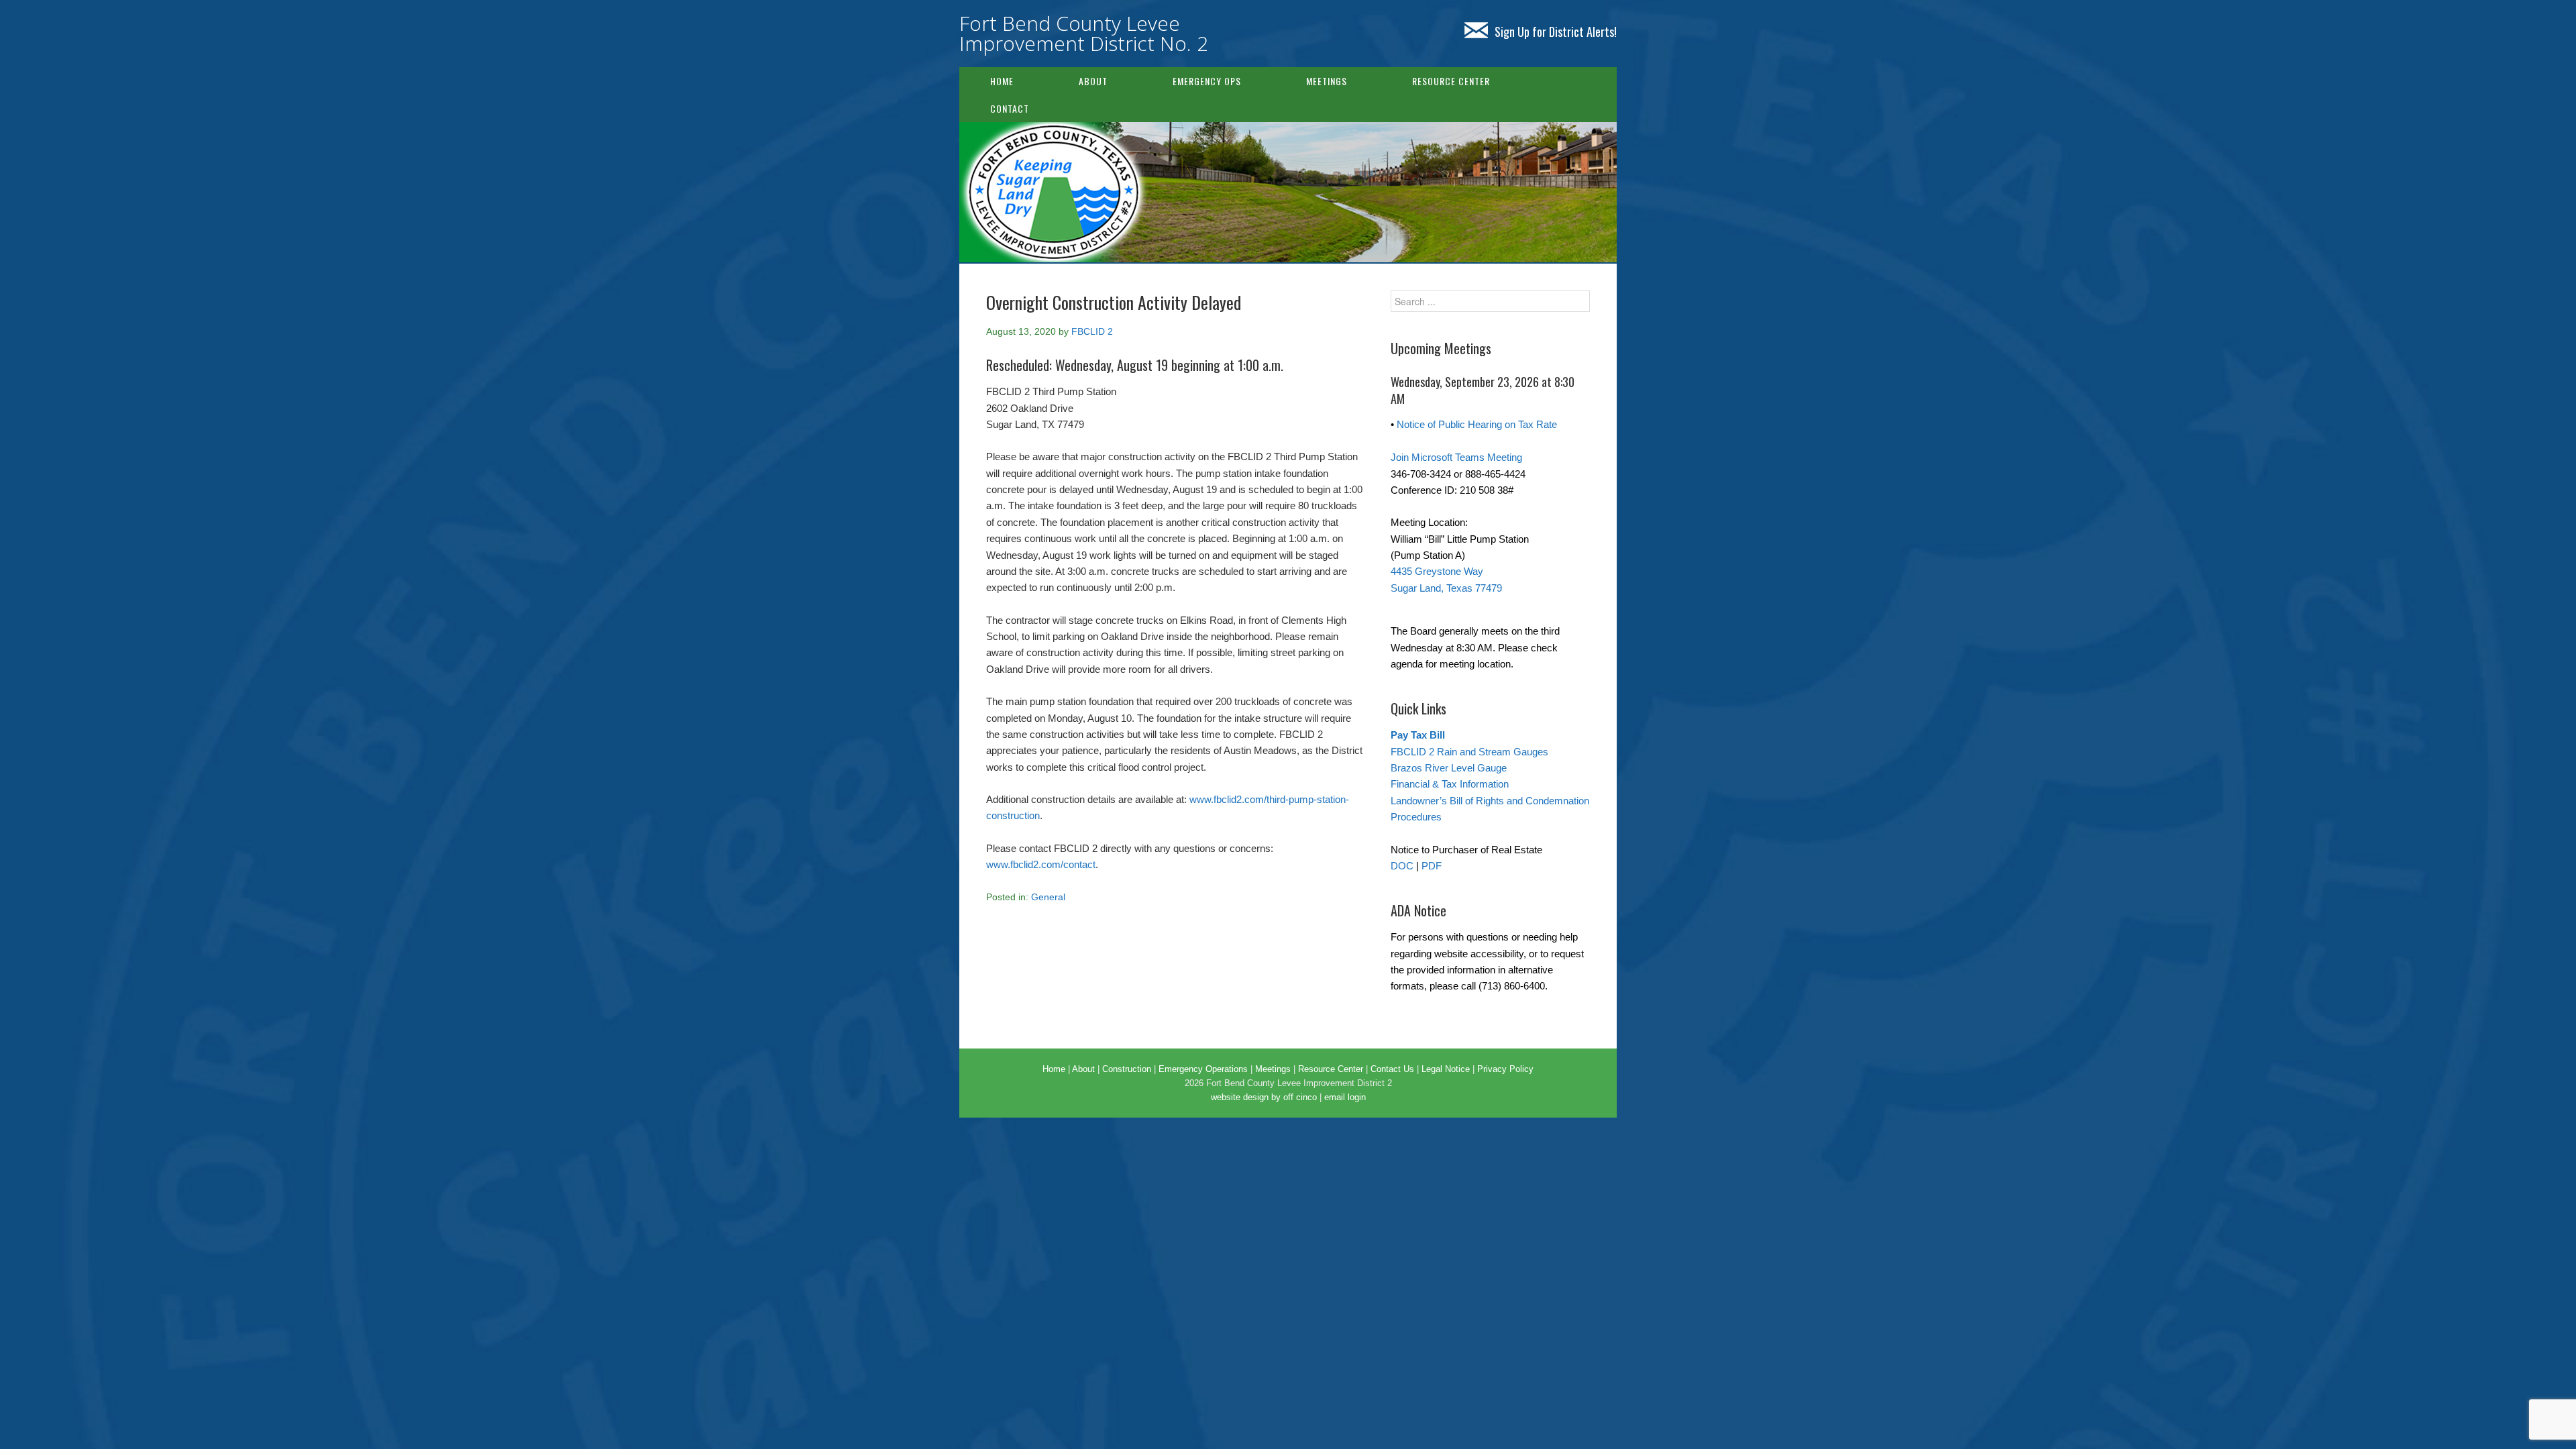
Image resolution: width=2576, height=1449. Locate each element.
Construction (1127, 1069)
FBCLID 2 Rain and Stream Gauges (1469, 752)
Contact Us (1392, 1069)
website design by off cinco (1264, 1097)
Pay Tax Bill (1418, 735)
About (1093, 81)
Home (1002, 81)
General (1048, 897)
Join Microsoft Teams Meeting (1456, 457)
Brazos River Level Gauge (1449, 768)
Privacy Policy (1505, 1069)
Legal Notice (1446, 1069)
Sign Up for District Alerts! (1556, 32)
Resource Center (1451, 81)
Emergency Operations (1203, 1069)
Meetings (1327, 81)
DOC (1402, 866)
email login (1345, 1097)
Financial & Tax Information (1450, 784)
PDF (1432, 866)
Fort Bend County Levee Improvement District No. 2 (1084, 33)
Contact (1010, 108)
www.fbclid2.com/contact (1041, 864)
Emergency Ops (1207, 81)
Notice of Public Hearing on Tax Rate (1477, 424)
